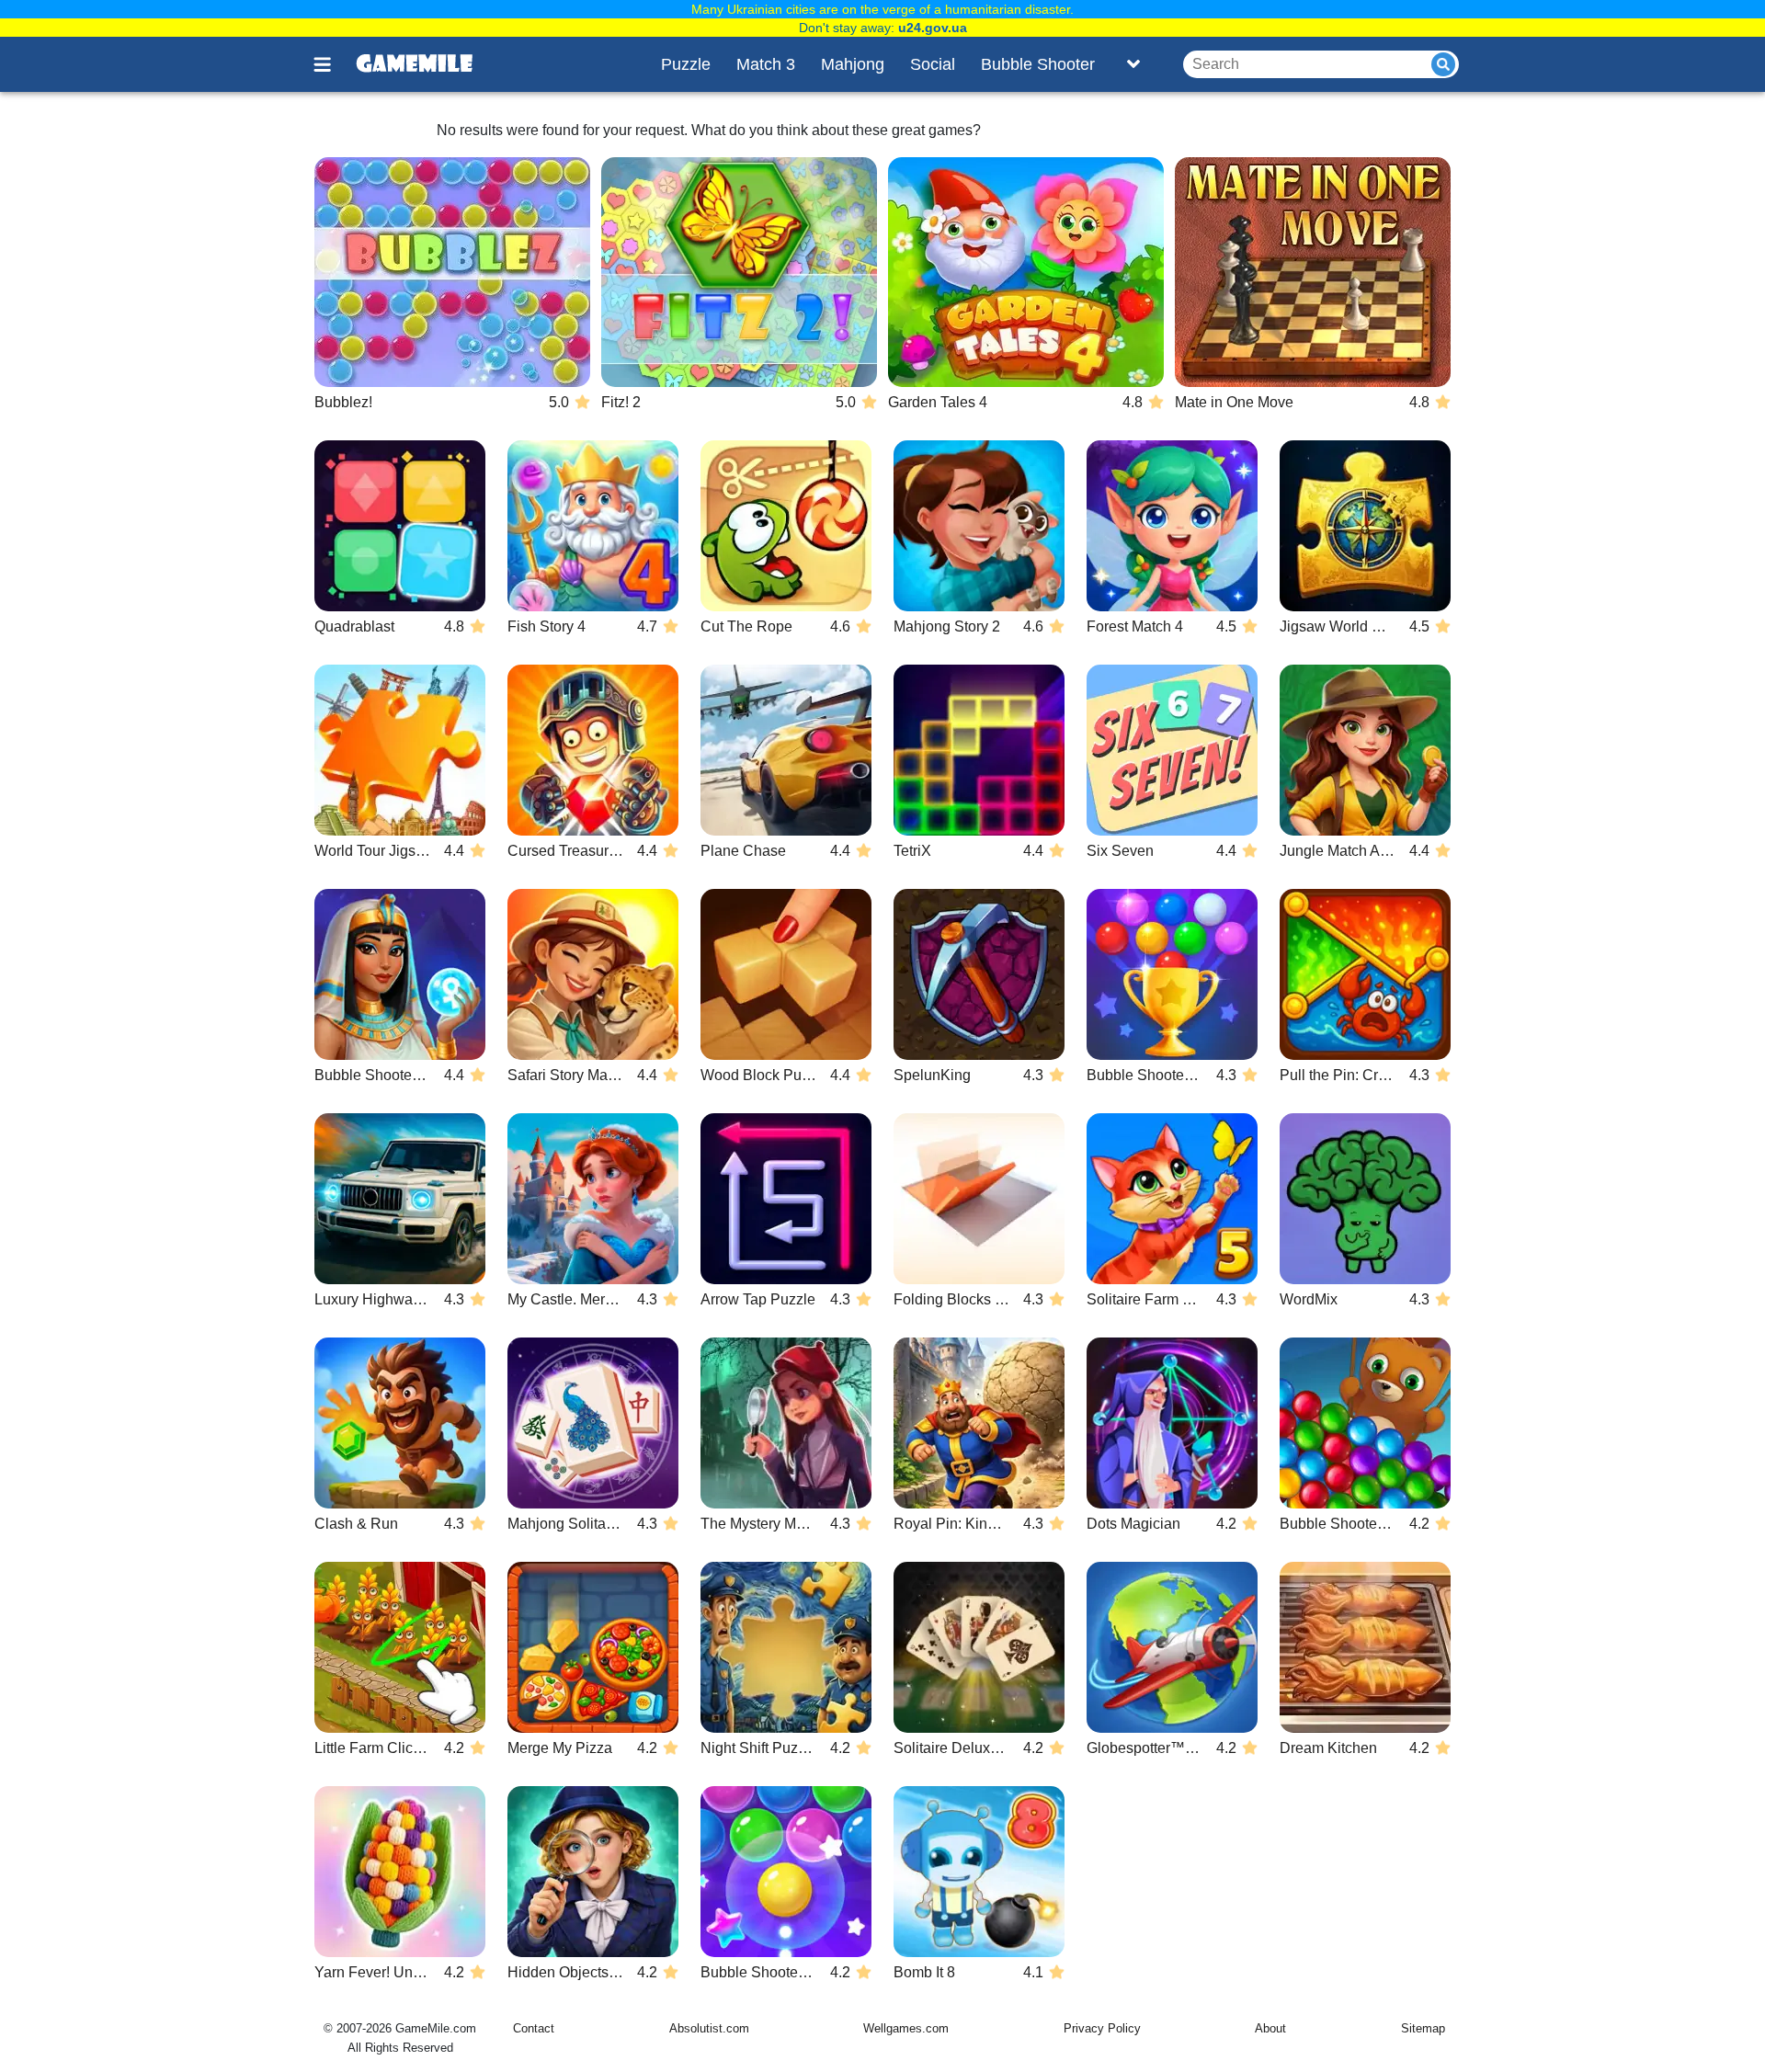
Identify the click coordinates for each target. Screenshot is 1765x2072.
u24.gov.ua (933, 28)
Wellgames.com (906, 2028)
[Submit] (1443, 64)
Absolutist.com (709, 2028)
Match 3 (766, 64)
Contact (534, 2028)
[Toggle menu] (333, 64)
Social (933, 64)
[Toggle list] (1133, 64)
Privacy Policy (1102, 2028)
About (1270, 2028)
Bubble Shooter (1038, 64)
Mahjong (853, 64)
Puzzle (686, 64)
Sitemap (1423, 2028)
